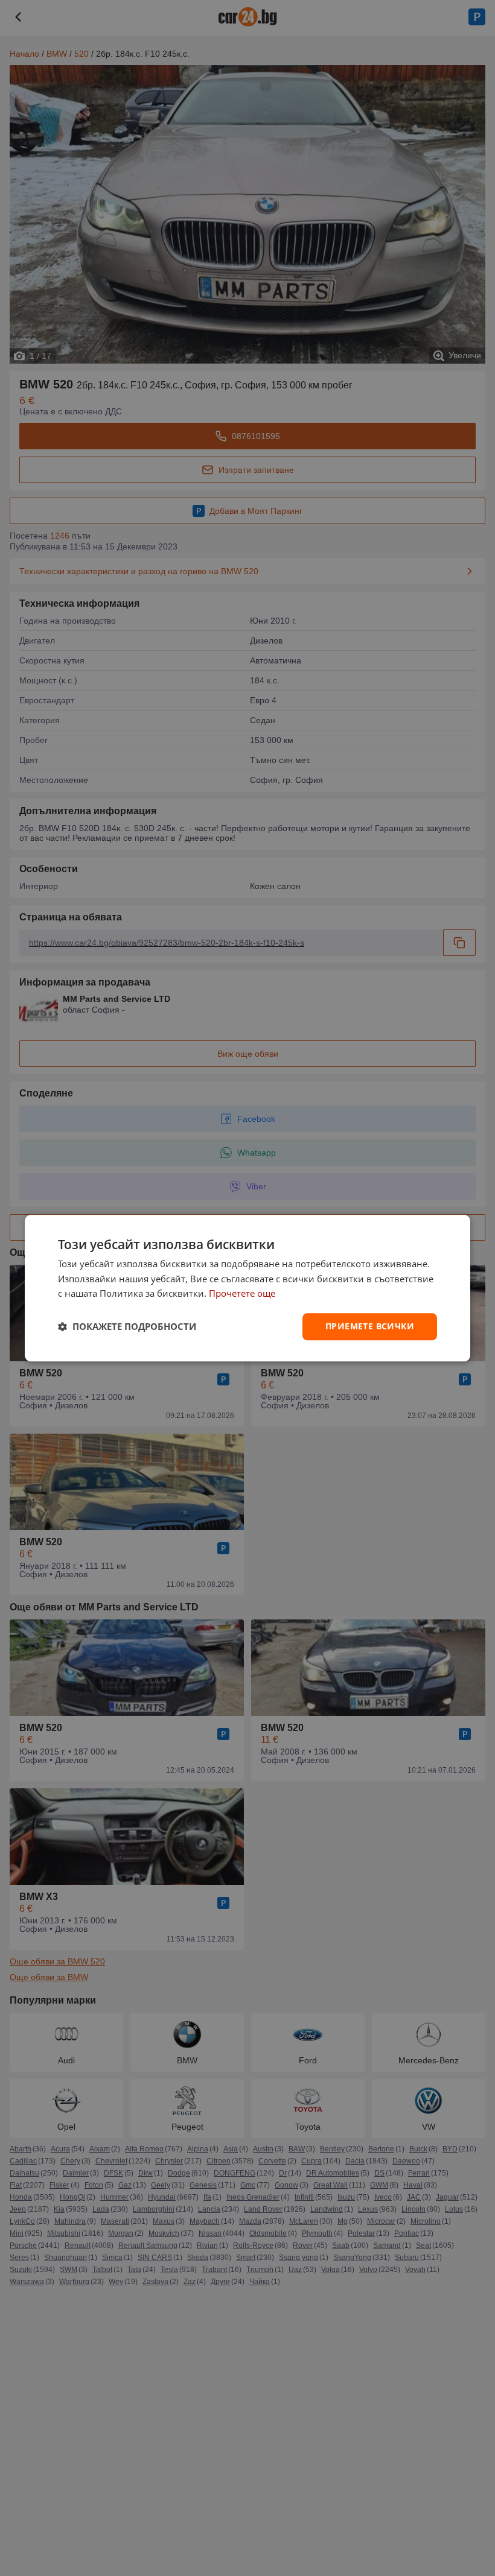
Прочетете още (242, 1294)
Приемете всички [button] (370, 1326)
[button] (127, 1327)
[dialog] (247, 1288)
